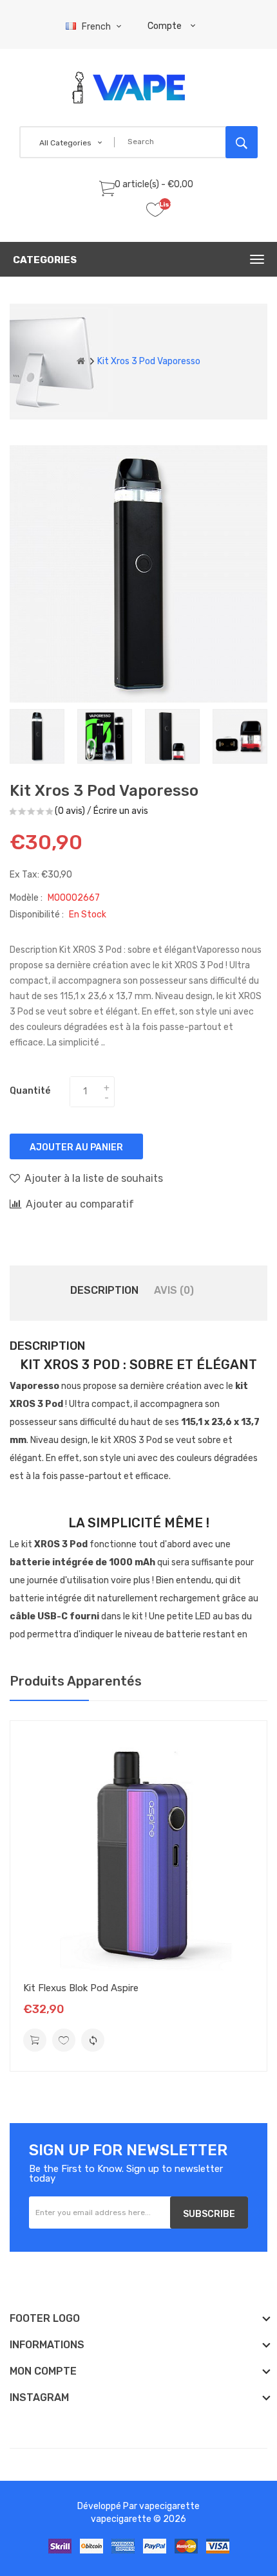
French (97, 27)
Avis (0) (174, 1290)
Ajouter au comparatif (80, 1204)
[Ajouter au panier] (35, 2040)
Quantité (30, 1091)
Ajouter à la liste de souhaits (94, 1178)
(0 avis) (70, 811)
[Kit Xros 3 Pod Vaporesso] (37, 736)
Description (104, 1290)
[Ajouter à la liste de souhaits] (64, 2040)
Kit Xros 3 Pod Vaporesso (149, 361)
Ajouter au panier (76, 1147)
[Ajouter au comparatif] (93, 2040)
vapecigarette (169, 2506)
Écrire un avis (121, 811)
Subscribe (209, 2214)
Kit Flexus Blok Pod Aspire (81, 1988)
